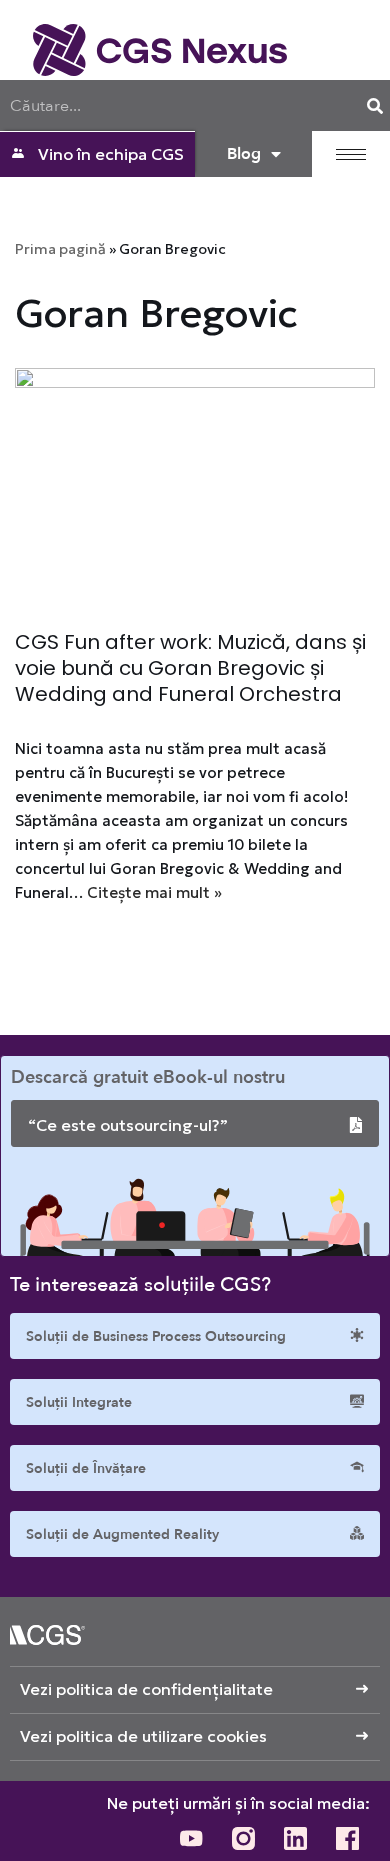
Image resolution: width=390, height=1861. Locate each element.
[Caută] (375, 105)
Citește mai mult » (154, 892)
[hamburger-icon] (351, 154)
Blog (244, 154)
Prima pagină (60, 249)
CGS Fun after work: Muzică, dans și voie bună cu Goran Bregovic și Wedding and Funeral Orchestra (190, 668)
